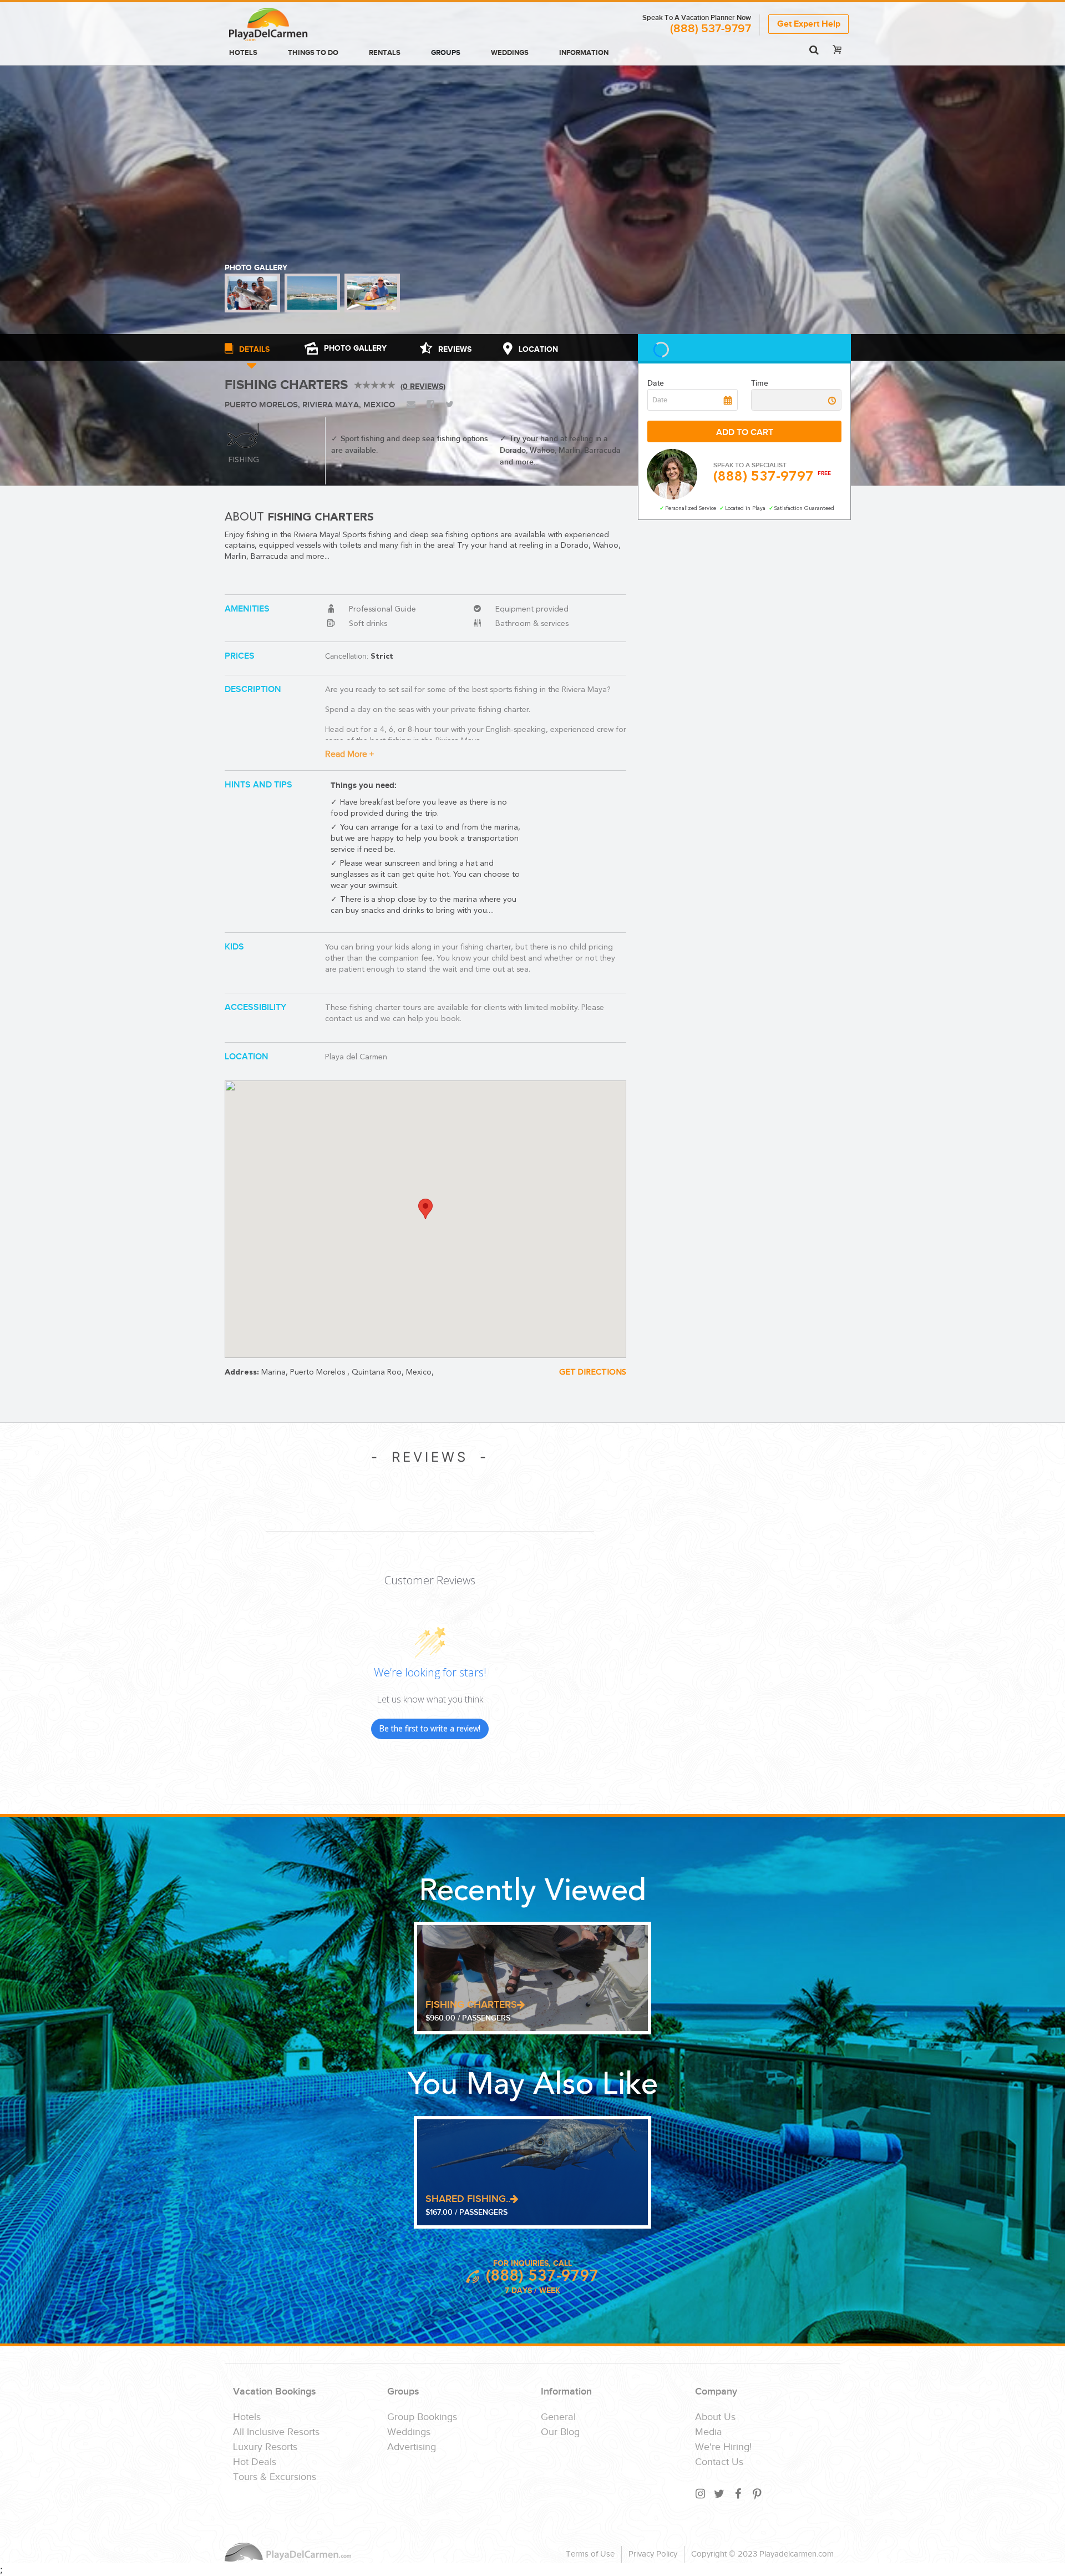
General (558, 2417)
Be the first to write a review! (430, 1728)
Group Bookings (422, 2417)
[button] (425, 1209)
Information (584, 53)
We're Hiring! (723, 2447)
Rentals (385, 53)
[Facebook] (739, 2494)
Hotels (243, 53)
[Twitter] (720, 2494)
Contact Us (719, 2462)
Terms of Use (590, 2554)
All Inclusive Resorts (276, 2432)
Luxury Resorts (265, 2447)
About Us (715, 2417)
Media (709, 2432)
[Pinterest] (758, 2494)
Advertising (412, 2447)
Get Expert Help (809, 24)
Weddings (510, 53)
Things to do (313, 53)
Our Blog (560, 2432)
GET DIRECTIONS (593, 1372)
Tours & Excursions (275, 2477)
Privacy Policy (653, 2554)
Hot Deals (255, 2462)
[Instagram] (701, 2494)
